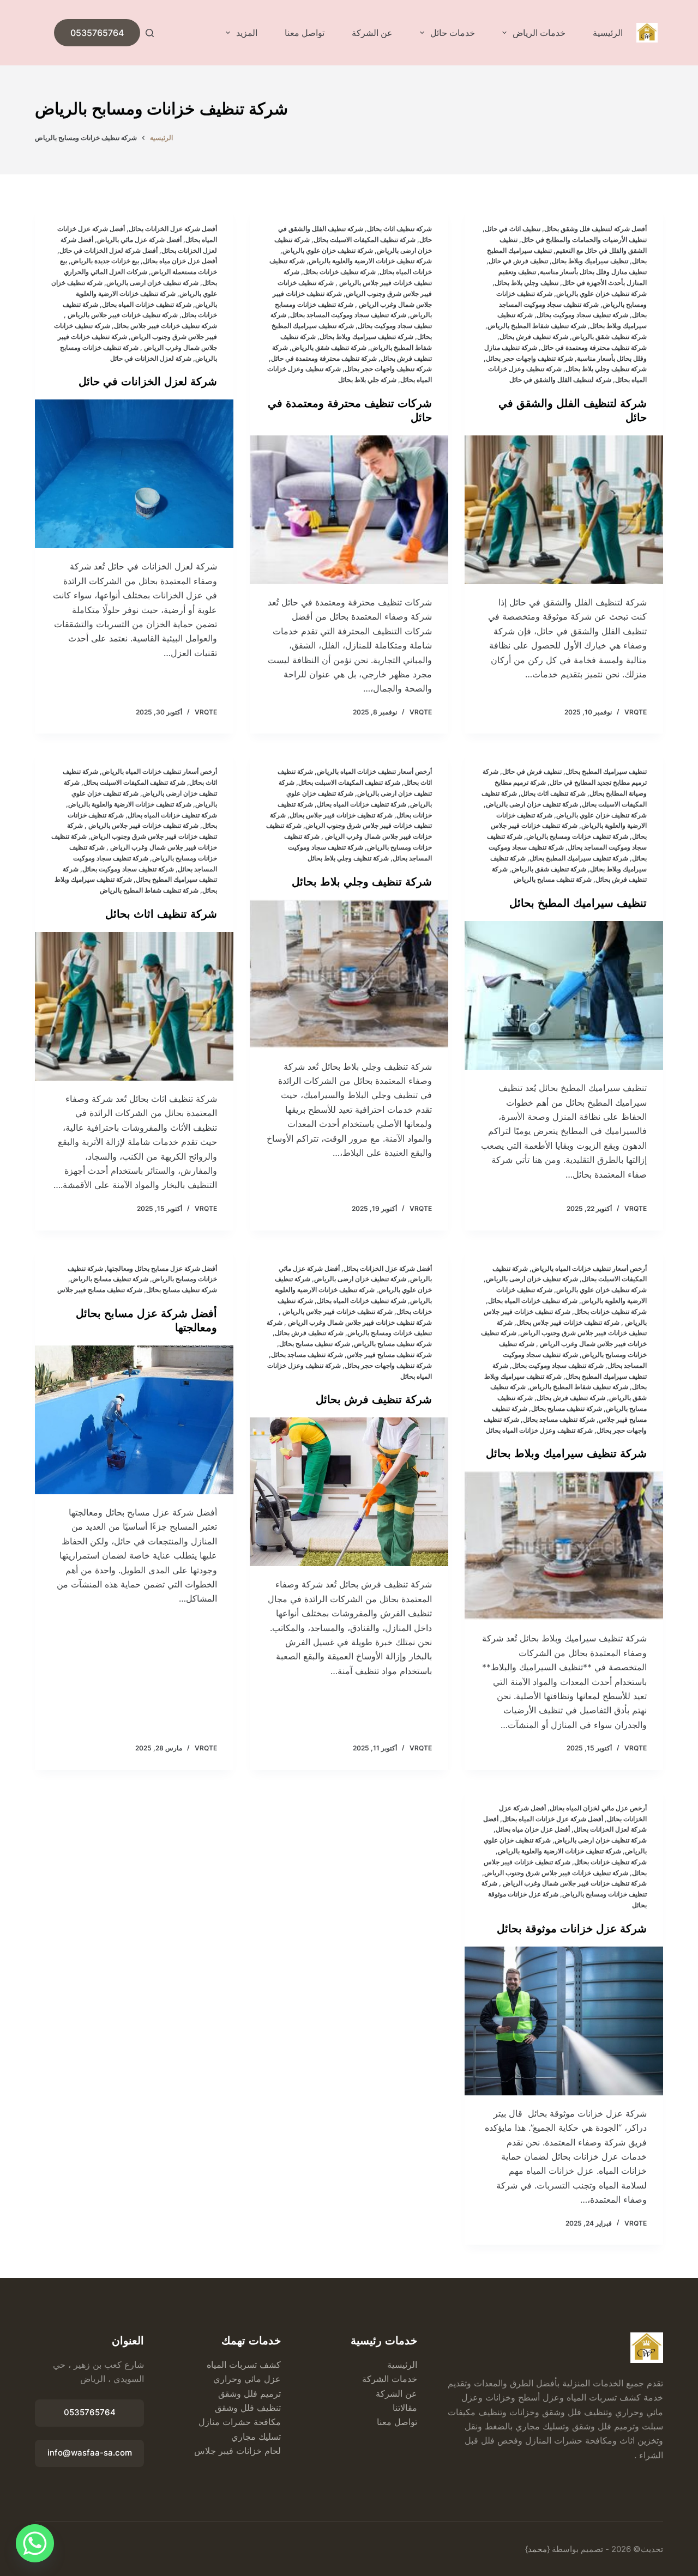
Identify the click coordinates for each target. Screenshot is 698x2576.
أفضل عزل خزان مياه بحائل (180, 261)
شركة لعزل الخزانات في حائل (151, 358)
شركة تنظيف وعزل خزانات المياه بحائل (539, 1430)
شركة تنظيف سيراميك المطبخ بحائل (579, 858)
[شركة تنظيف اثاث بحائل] (134, 1006)
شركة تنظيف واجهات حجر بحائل (529, 358)
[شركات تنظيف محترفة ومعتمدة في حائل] (349, 510)
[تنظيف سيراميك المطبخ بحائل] (564, 995)
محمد (537, 2549)
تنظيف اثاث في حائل (513, 229)
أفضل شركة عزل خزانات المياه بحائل (553, 1819)
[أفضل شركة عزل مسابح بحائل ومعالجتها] (134, 1420)
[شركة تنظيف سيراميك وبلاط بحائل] (564, 1546)
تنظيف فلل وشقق (248, 2408)
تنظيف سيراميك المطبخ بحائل (606, 771)
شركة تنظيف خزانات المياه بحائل (147, 304)
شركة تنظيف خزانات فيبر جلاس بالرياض (122, 315)
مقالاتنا (405, 2408)
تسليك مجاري (256, 2436)
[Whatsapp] (35, 2543)
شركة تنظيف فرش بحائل (534, 337)
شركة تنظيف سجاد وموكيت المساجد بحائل (348, 315)
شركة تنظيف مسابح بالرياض (553, 879)
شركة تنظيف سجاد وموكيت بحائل (582, 315)
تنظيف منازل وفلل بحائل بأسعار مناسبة (593, 272)
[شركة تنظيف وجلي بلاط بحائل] (349, 974)
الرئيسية (608, 33)
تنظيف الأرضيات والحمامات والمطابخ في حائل (584, 240)
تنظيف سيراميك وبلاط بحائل (590, 261)
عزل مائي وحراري (247, 2379)
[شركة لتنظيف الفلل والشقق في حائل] (564, 510)
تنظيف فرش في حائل (518, 261)
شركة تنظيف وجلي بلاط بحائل (606, 369)
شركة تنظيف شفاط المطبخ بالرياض (537, 326)
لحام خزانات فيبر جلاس (237, 2451)
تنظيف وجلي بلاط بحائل (526, 283)
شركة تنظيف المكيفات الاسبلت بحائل (365, 240)
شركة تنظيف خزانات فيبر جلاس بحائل (166, 326)
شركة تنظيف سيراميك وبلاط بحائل (366, 337)
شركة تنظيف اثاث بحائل (399, 229)
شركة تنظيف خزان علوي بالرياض (601, 293)
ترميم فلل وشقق (249, 2393)
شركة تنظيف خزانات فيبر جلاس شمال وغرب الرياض (359, 1322)
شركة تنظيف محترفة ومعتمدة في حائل (594, 347)
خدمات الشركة (390, 2379)
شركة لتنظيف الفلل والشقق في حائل (560, 380)
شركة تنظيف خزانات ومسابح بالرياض (577, 836)
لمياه (215, 2365)
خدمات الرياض (539, 33)
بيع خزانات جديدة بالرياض (105, 261)
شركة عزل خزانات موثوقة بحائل (572, 1929)
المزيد (247, 33)
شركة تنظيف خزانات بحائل (339, 272)
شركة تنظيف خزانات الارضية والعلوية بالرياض (370, 261)
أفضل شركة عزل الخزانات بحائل (173, 229)
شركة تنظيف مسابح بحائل (567, 1408)
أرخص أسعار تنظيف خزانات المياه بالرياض (374, 771)
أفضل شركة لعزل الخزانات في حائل (109, 250)
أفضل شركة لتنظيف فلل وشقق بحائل (595, 229)
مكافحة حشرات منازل (240, 2422)
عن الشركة (372, 33)
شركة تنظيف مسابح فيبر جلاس (389, 1354)
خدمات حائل (453, 33)
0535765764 (97, 33)
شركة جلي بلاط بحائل (367, 380)
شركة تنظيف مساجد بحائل (559, 1419)
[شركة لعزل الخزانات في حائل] (134, 474)
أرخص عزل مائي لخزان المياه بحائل (598, 1808)
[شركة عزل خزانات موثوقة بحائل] (564, 2021)
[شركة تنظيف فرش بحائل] (349, 1492)
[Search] (150, 33)
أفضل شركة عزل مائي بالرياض (139, 240)
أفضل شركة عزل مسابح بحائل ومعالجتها (162, 1268)
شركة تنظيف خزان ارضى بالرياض (152, 283)
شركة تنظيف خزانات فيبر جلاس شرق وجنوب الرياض (556, 1873)
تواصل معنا (305, 33)
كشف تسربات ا (252, 2365)
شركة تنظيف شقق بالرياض (609, 337)
